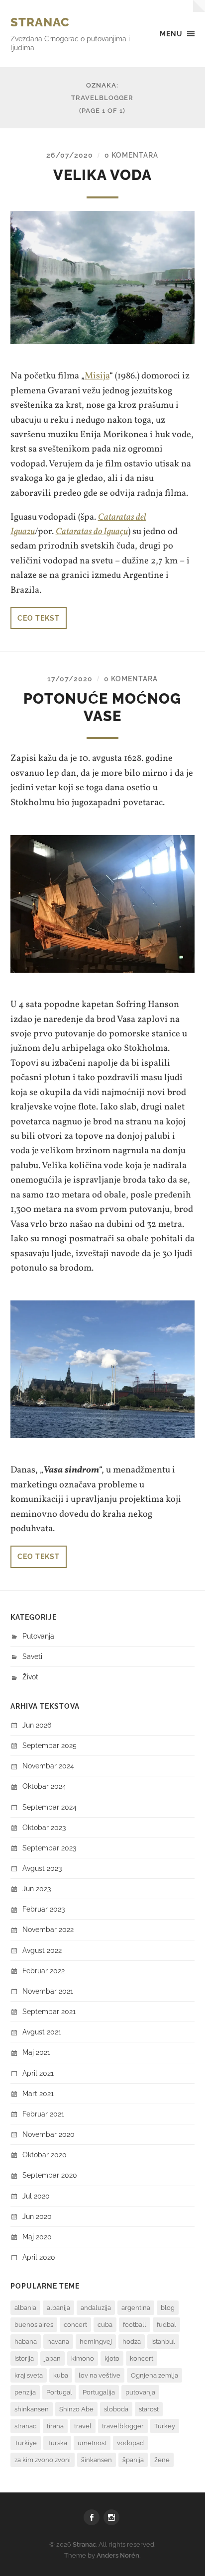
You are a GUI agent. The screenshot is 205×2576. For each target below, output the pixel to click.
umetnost (92, 2443)
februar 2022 (44, 1971)
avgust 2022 (42, 1950)
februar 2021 (43, 2114)
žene (162, 2460)
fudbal (166, 2325)
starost (149, 2409)
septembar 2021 (49, 2011)
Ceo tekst (39, 618)
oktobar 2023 (44, 1827)
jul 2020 (36, 2196)
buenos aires (34, 2325)
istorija (24, 2358)
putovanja (140, 2392)
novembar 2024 (48, 1766)
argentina (136, 2308)
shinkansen (32, 2409)
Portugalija (99, 2392)
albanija (58, 2308)
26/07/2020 (70, 155)
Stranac (40, 22)
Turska (57, 2443)
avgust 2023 (42, 1868)
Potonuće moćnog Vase (102, 707)
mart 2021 (38, 2093)
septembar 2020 (50, 2175)
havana (58, 2342)
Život (30, 1677)
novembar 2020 (49, 2134)
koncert (142, 2358)
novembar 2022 (48, 1929)
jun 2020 (37, 2216)
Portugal (59, 2392)
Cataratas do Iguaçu (92, 532)
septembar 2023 (49, 1848)
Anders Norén (118, 2555)
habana (26, 2342)
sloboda (116, 2409)
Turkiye (26, 2443)
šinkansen (97, 2460)
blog (168, 2308)
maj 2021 (36, 2052)
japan (52, 2358)
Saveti (32, 1656)
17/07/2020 (70, 679)
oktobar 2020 (45, 2155)
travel (83, 2426)
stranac (25, 2426)
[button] (103, 278)
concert (75, 2325)
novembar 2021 (48, 1991)
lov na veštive (100, 2375)
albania (25, 2308)
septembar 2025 (50, 1745)
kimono (83, 2358)
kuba (61, 2375)
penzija (25, 2392)
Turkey (165, 2426)
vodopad (130, 2443)
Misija (97, 376)
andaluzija (96, 2308)
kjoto (112, 2358)
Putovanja (38, 1636)
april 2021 (38, 2073)
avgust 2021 (42, 2032)
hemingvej (96, 2342)
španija (133, 2460)
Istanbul (163, 2342)
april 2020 (39, 2257)
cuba (105, 2325)
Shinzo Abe (76, 2409)
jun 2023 (37, 1888)
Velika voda (102, 175)
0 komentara (131, 155)
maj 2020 (37, 2237)
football (135, 2325)
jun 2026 (37, 1725)
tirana (55, 2426)
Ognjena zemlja (154, 2375)
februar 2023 (44, 1909)
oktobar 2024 (44, 1786)
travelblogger (123, 2426)
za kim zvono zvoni (43, 2460)
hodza (132, 2342)
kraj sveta (29, 2375)
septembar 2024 (50, 1807)
